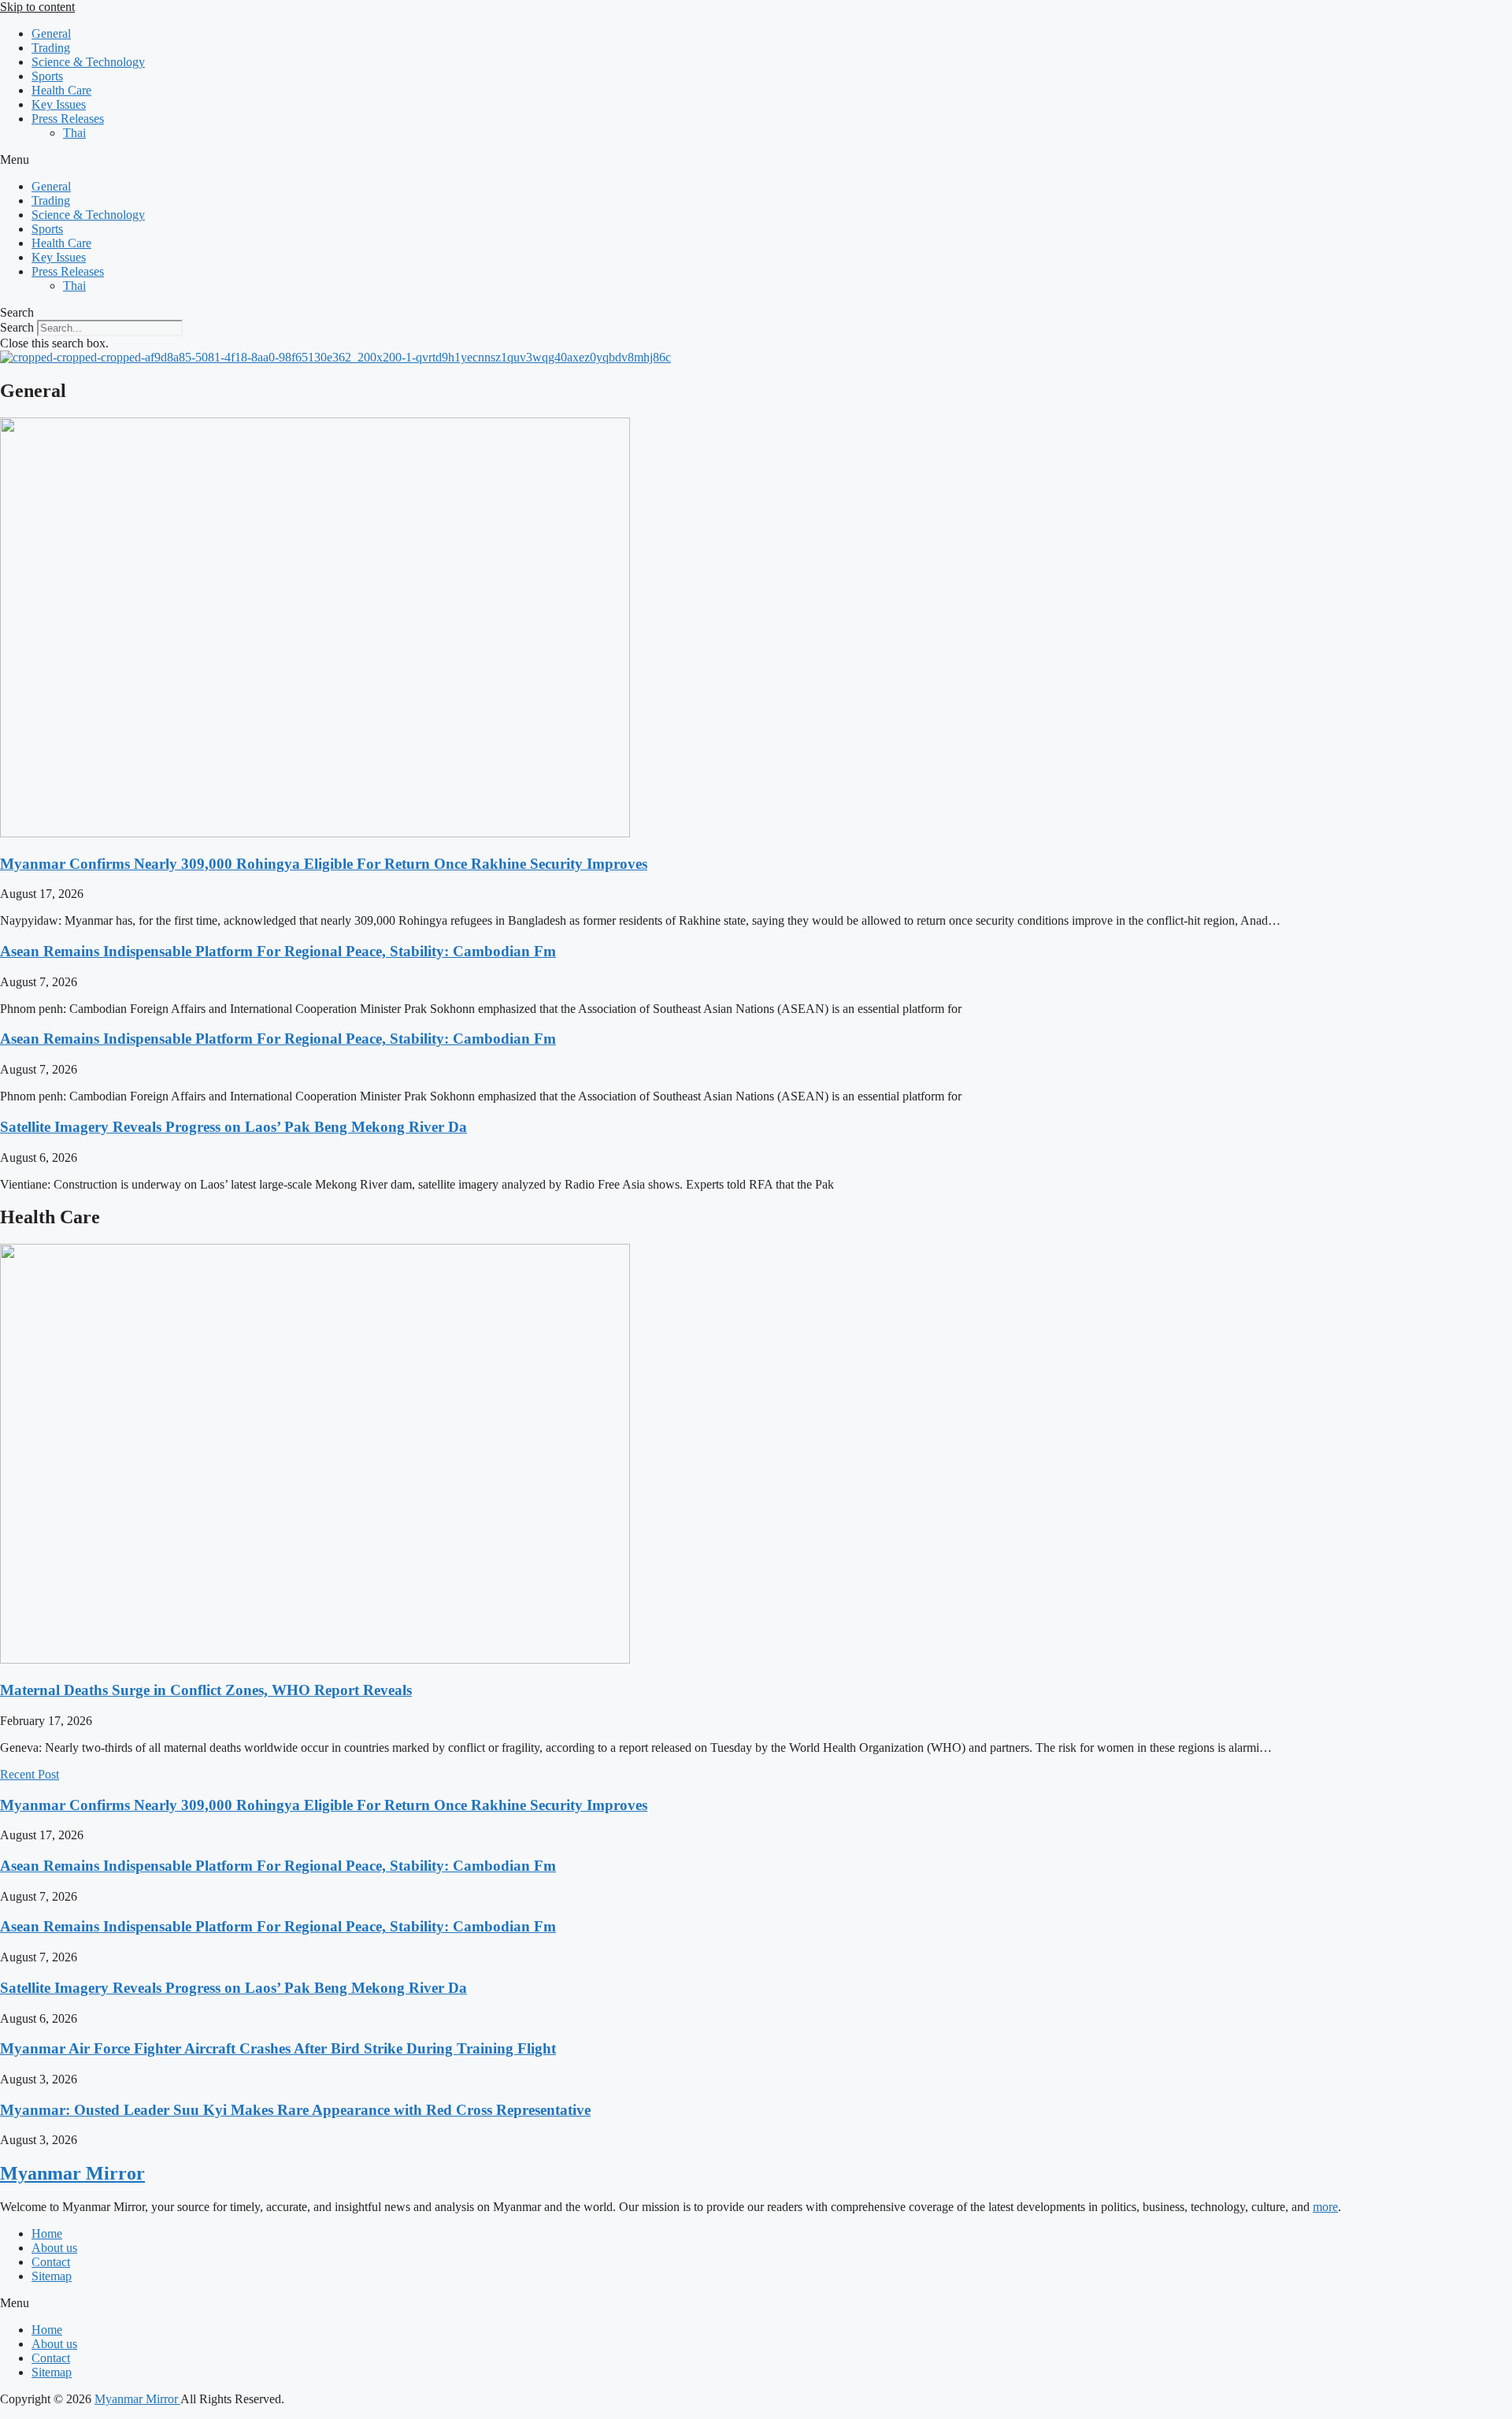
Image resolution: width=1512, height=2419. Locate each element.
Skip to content (37, 7)
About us (54, 2248)
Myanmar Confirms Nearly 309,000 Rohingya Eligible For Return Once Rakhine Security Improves (324, 864)
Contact (51, 2262)
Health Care (61, 90)
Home (47, 2233)
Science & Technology (88, 62)
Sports (47, 76)
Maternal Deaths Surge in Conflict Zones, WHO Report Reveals (206, 1690)
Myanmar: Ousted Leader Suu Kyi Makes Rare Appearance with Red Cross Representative (295, 2110)
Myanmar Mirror (72, 2173)
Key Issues (59, 104)
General (51, 33)
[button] (756, 160)
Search (17, 327)
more (1325, 2207)
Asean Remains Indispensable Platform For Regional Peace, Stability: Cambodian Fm (278, 951)
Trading (51, 48)
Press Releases (68, 119)
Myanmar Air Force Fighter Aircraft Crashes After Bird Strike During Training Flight (278, 2048)
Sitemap (52, 2276)
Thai (74, 133)
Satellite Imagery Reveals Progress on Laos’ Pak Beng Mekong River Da (233, 1127)
